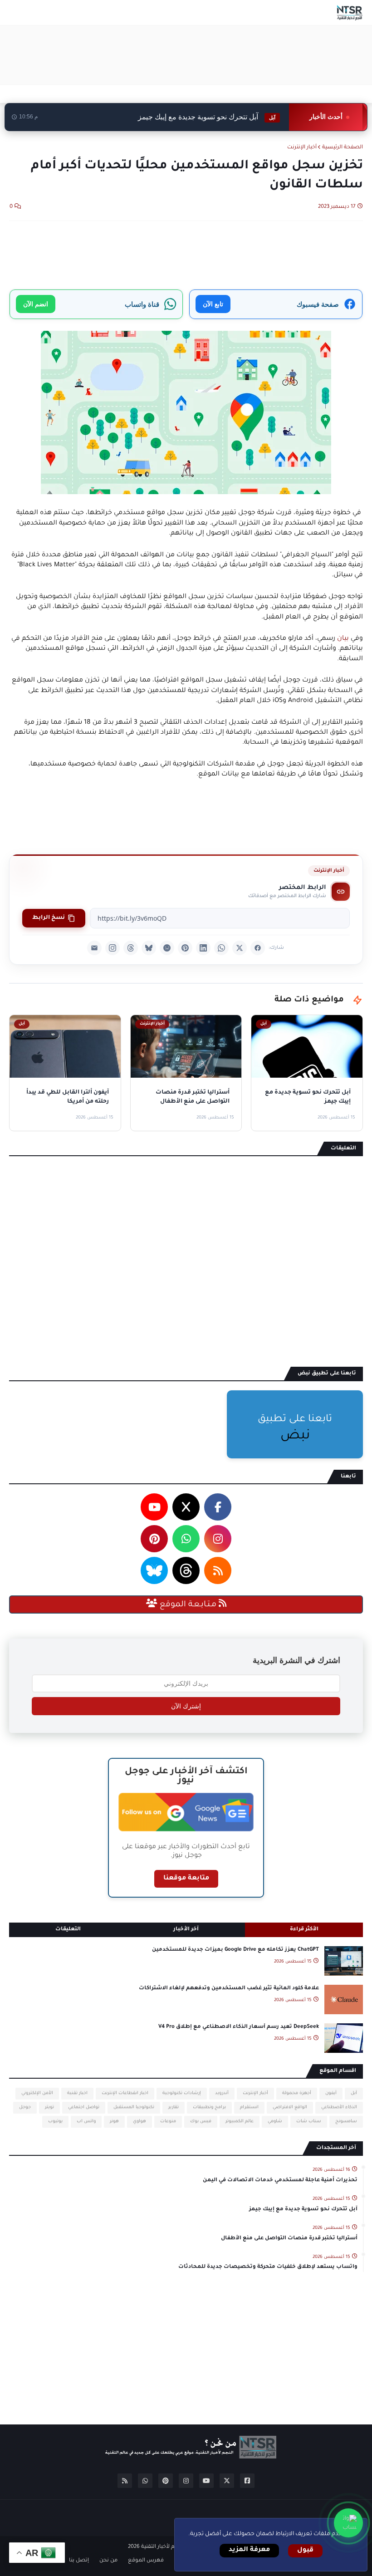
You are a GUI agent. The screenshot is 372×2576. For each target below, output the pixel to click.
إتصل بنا (79, 2561)
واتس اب (86, 2122)
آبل (354, 2093)
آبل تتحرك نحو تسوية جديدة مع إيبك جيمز (207, 117)
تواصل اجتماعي (84, 2107)
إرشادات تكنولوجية (182, 2093)
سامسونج (346, 2122)
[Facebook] (258, 948)
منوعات (168, 2122)
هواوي (139, 2122)
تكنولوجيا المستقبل (134, 2107)
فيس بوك (201, 2122)
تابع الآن (213, 304)
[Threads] (131, 948)
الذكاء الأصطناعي (339, 2107)
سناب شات (309, 2122)
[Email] (94, 948)
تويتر (49, 2107)
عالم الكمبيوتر (240, 2122)
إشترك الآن (186, 1706)
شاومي (275, 2122)
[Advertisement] (198, 55)
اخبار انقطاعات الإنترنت (125, 2093)
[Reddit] (167, 948)
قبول (305, 2551)
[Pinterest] (185, 948)
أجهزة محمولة (297, 2093)
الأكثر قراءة (304, 1930)
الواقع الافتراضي (290, 2107)
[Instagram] (113, 948)
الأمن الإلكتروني (37, 2093)
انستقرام (249, 2107)
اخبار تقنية (77, 2093)
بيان (342, 639)
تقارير (174, 2107)
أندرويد (222, 2093)
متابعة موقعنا (186, 1879)
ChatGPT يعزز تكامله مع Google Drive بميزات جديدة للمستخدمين (235, 1950)
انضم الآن (36, 304)
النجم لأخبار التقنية (162, 2547)
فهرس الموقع (146, 2561)
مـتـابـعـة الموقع (188, 1605)
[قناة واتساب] (348, 2523)
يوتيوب (55, 2122)
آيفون (331, 2093)
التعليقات (68, 1930)
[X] (240, 948)
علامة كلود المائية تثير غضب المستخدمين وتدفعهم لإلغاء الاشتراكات (229, 1989)
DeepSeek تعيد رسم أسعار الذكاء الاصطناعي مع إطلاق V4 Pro (239, 2027)
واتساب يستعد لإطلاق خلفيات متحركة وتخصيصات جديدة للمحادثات (268, 2267)
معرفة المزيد (249, 2550)
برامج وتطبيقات (209, 2107)
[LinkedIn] (203, 948)
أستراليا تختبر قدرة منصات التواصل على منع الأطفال (289, 2239)
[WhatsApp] (221, 948)
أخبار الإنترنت (302, 148)
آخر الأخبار (186, 1930)
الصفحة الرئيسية (343, 148)
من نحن (108, 2561)
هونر (114, 2122)
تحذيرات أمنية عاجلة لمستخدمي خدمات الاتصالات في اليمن (280, 2181)
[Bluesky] (149, 948)
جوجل (25, 2107)
